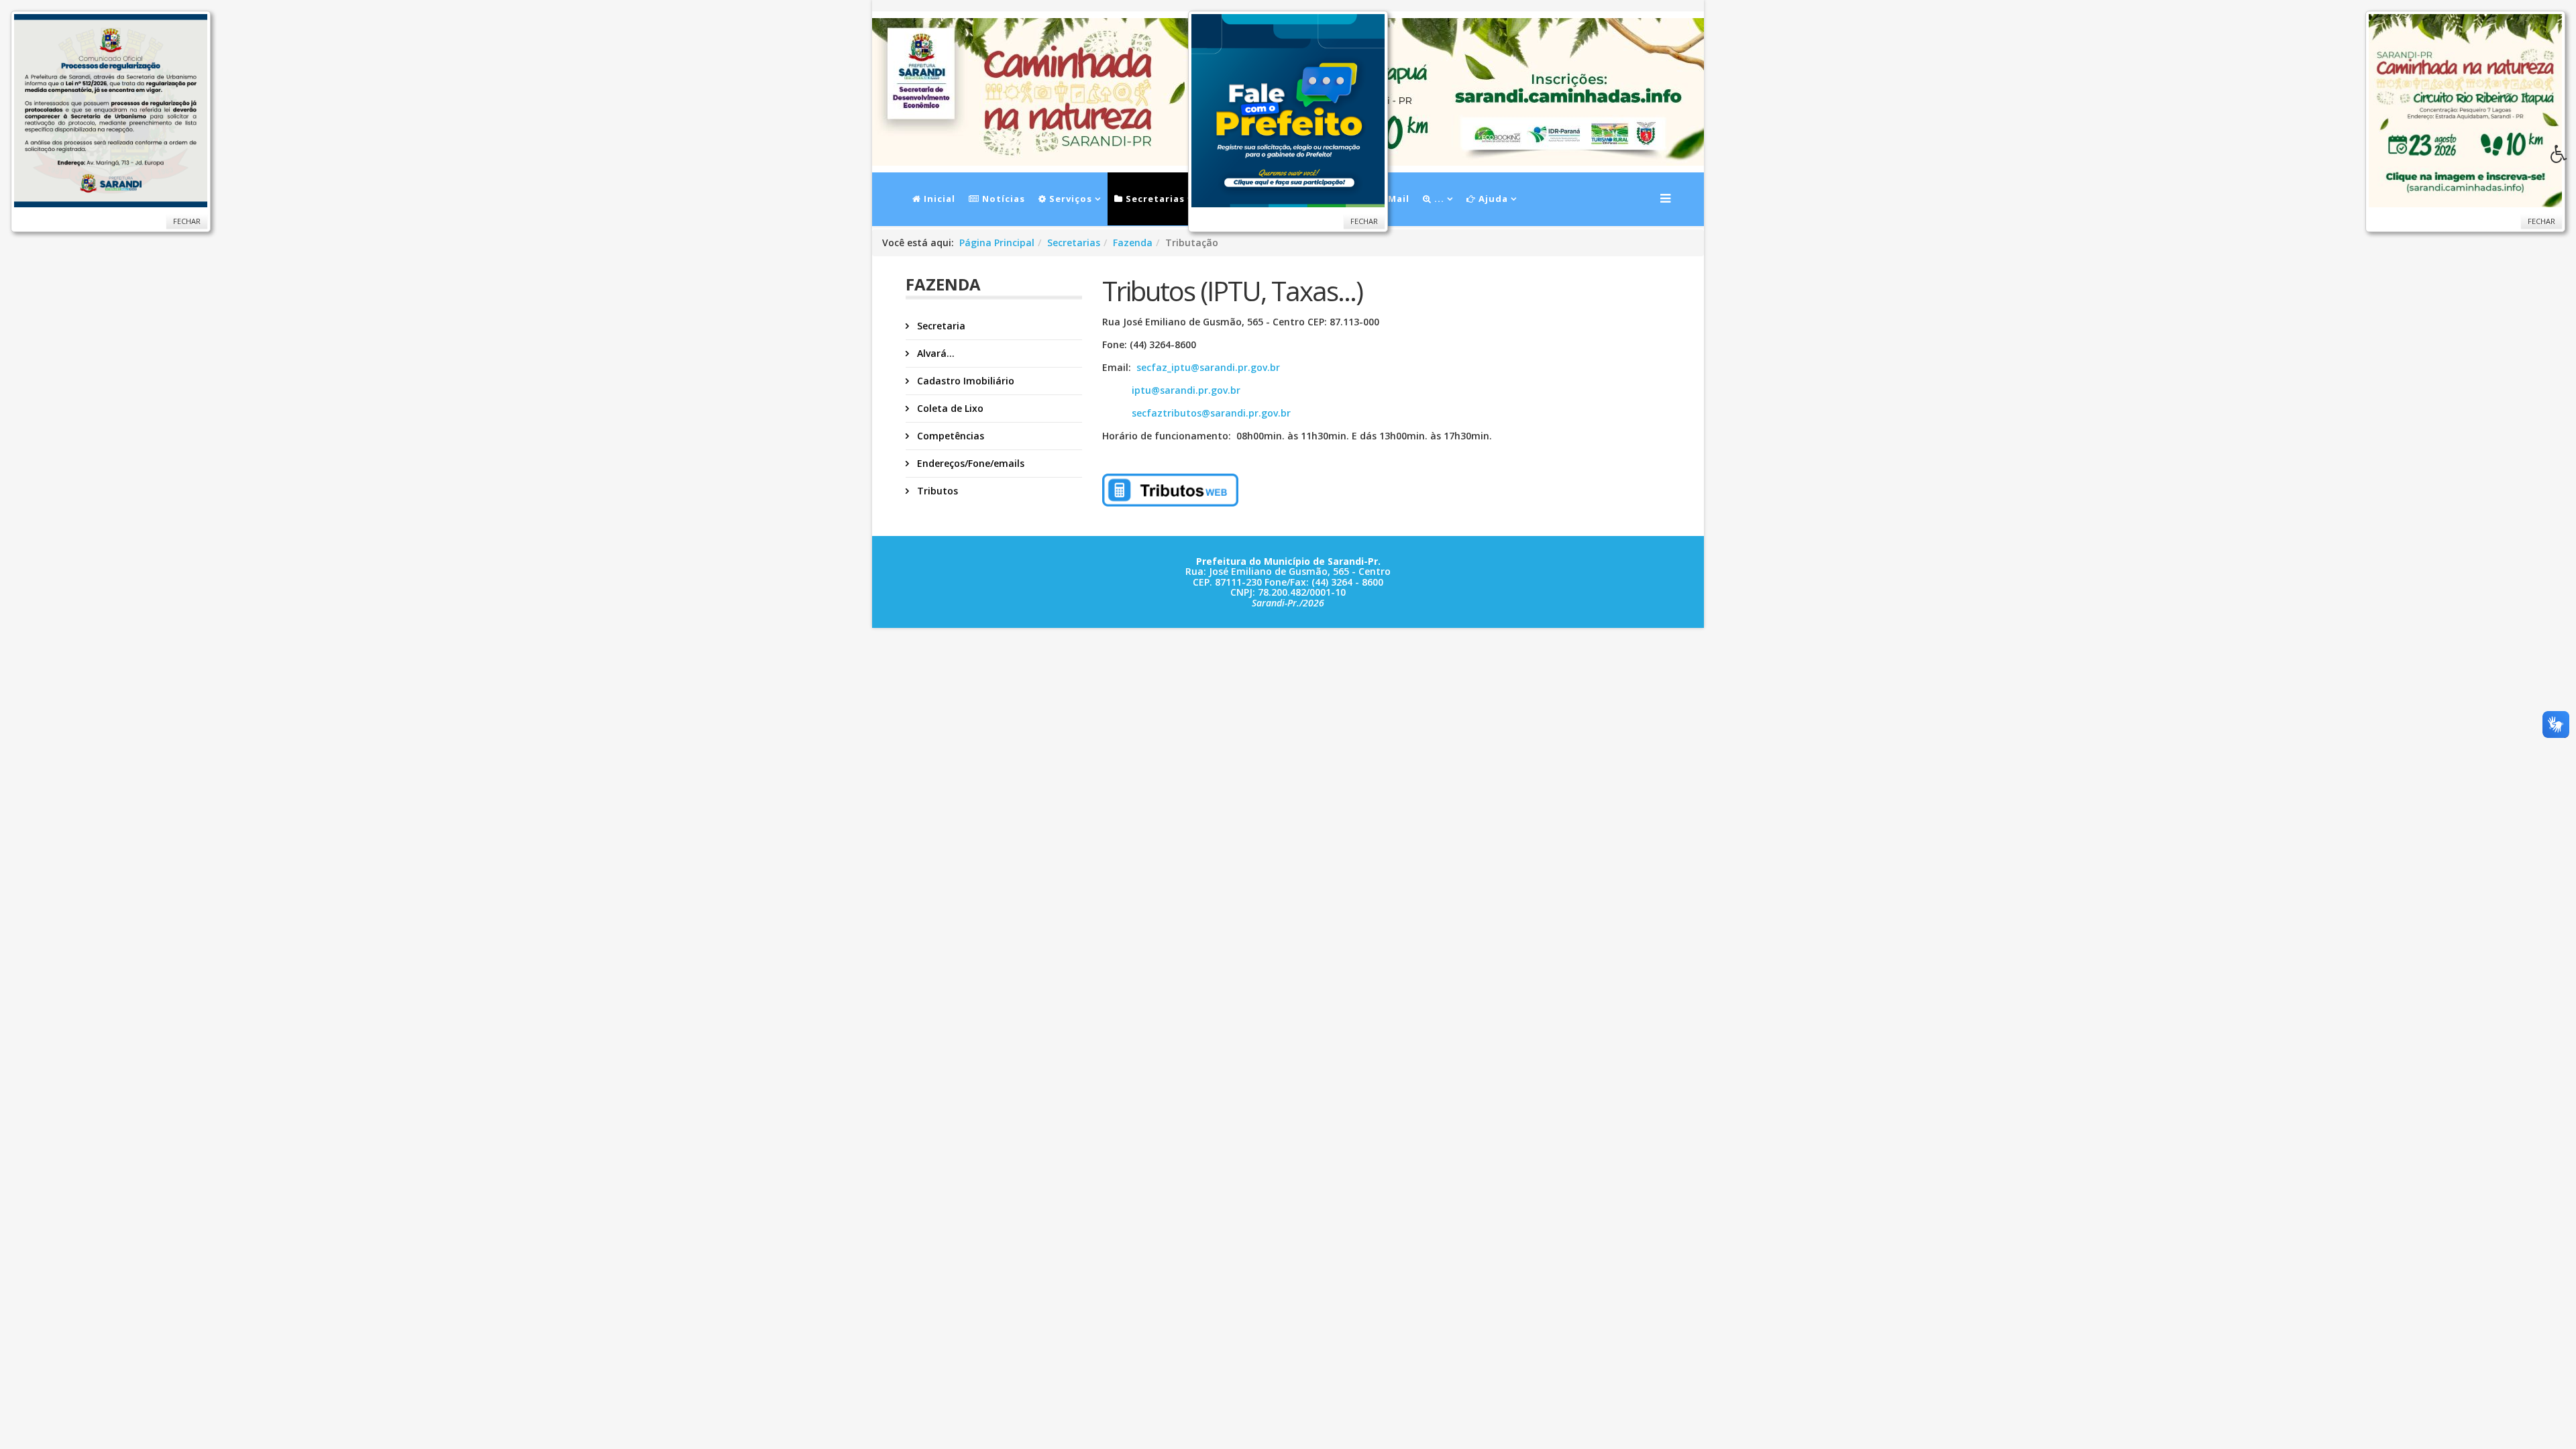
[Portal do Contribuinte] (1321, 490)
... (1438, 199)
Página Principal (997, 243)
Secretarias (1154, 199)
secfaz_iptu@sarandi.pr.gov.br (1208, 367)
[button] (2563, 158)
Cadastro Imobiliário (964, 381)
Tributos (936, 491)
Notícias (1002, 199)
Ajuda (1492, 199)
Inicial (938, 199)
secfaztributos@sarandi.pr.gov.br (1196, 413)
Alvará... (934, 353)
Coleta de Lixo (949, 408)
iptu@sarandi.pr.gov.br (1171, 390)
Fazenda (1133, 243)
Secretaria (940, 326)
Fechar (187, 221)
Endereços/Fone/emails (969, 463)
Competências (949, 436)
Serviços (1069, 199)
